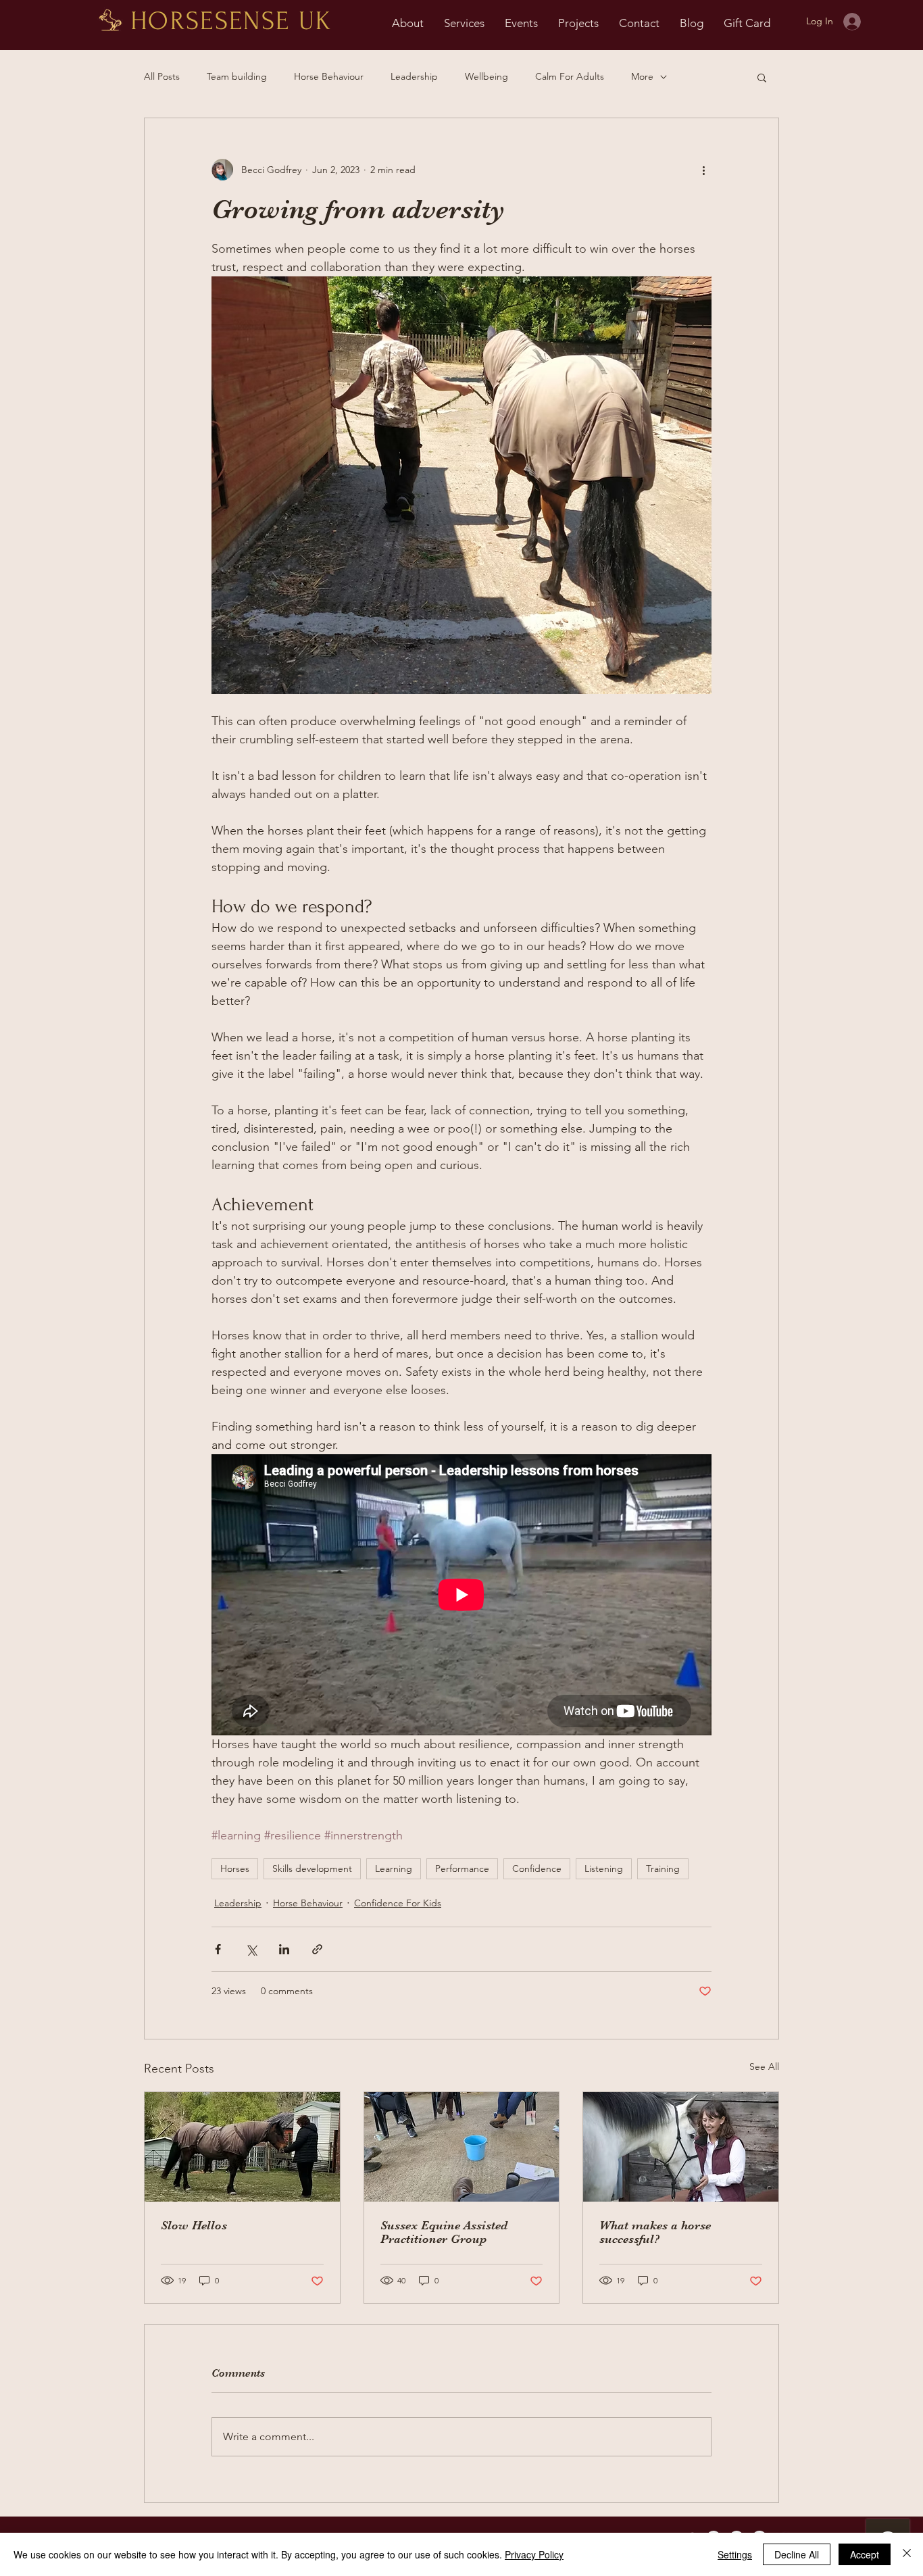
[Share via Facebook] (218, 1949)
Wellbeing (487, 76)
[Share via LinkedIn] (284, 1949)
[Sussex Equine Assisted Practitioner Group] (462, 2147)
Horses (235, 1868)
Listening (604, 1868)
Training (663, 1868)
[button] (762, 77)
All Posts (162, 76)
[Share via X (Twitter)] (251, 1949)
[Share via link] (317, 1949)
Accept (865, 2554)
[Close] (907, 2554)
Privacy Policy (534, 2554)
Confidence (537, 1868)
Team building (237, 76)
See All (764, 2066)
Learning (394, 1868)
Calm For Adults (570, 76)
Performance (462, 1868)
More (642, 76)
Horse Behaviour (329, 76)
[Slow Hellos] (242, 2147)
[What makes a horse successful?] (681, 2147)
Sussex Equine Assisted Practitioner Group (444, 2232)
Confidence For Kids (398, 1903)
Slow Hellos (194, 2225)
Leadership (414, 76)
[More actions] (703, 170)
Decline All (797, 2554)
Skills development (312, 1868)
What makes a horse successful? (655, 2232)
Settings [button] (735, 2554)
